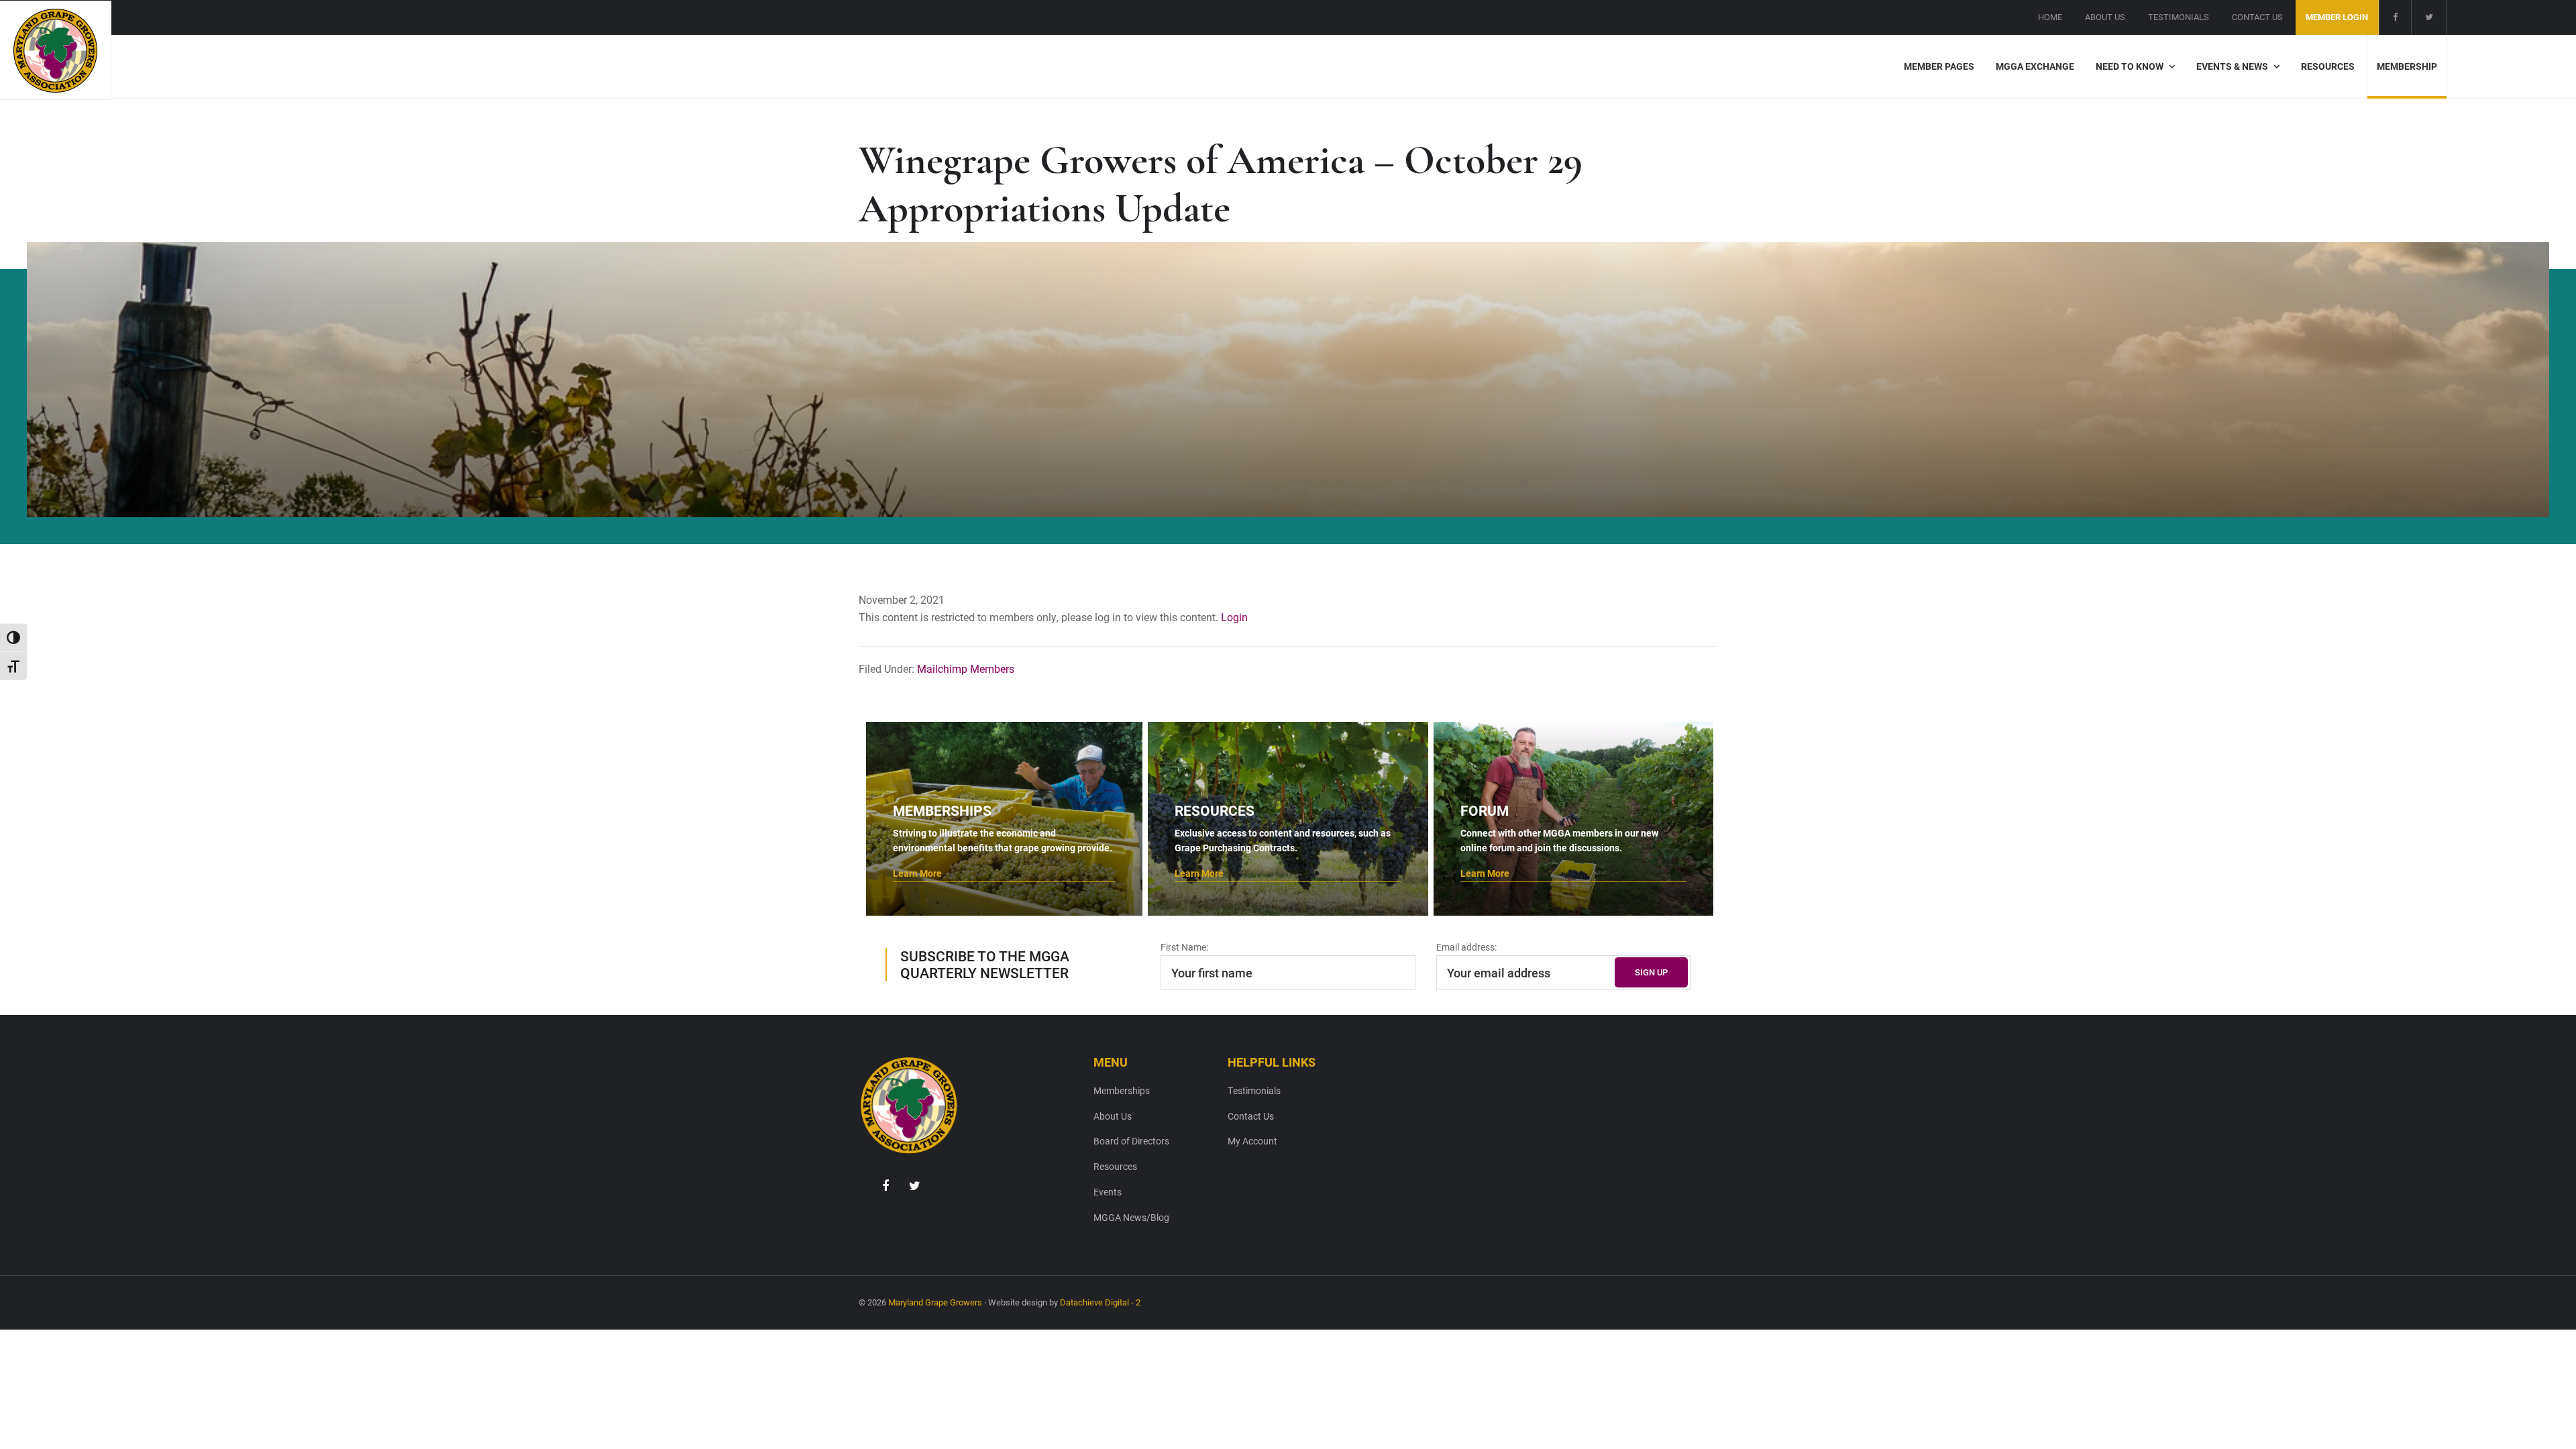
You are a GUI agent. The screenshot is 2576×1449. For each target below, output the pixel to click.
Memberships (1122, 1090)
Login (1234, 617)
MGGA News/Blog (1131, 1217)
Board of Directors (1131, 1141)
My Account (1252, 1141)
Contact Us (1251, 1116)
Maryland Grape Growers (935, 1302)
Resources (1115, 1166)
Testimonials (1254, 1090)
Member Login (2337, 17)
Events (1108, 1192)
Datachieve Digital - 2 (1100, 1302)
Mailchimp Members (966, 668)
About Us (1113, 1116)
